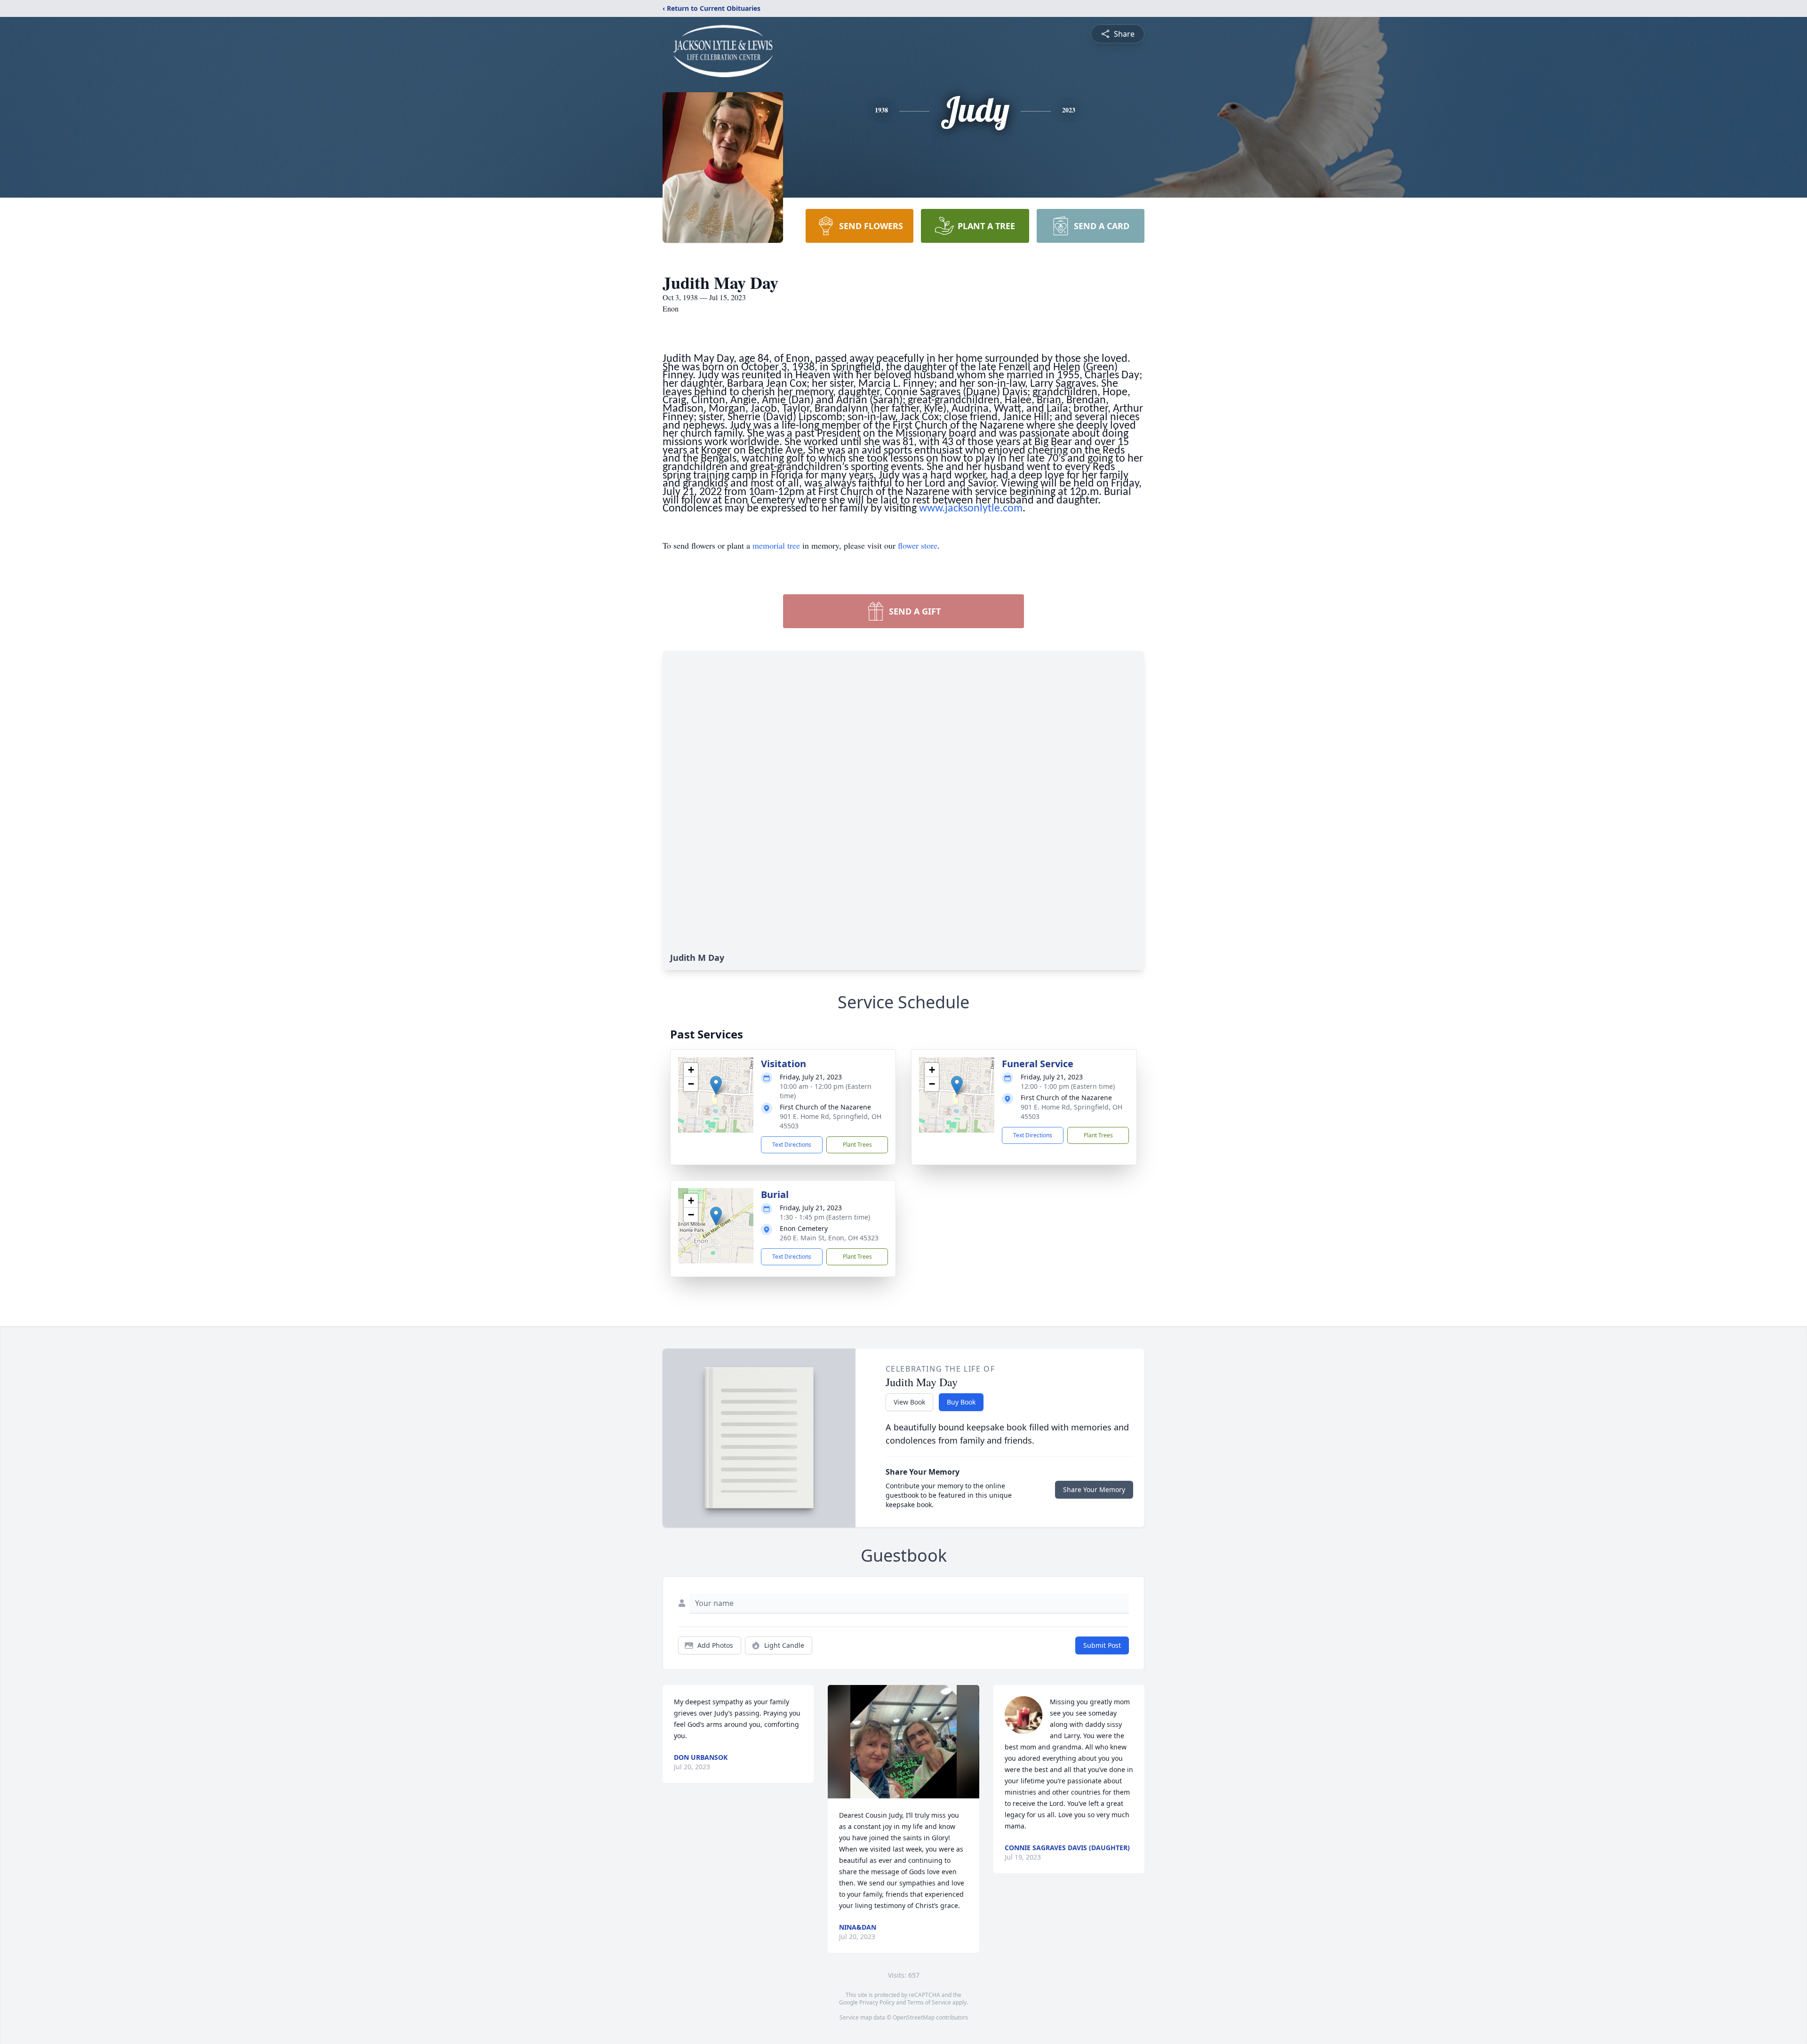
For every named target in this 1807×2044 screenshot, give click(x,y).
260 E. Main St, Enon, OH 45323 (829, 1238)
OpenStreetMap (914, 2017)
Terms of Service (929, 2002)
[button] (716, 1085)
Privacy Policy (877, 2002)
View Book (909, 1402)
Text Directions (792, 1145)
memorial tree (776, 545)
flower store (918, 545)
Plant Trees (857, 1145)
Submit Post (1102, 1645)
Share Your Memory (1094, 1489)
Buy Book (961, 1402)
